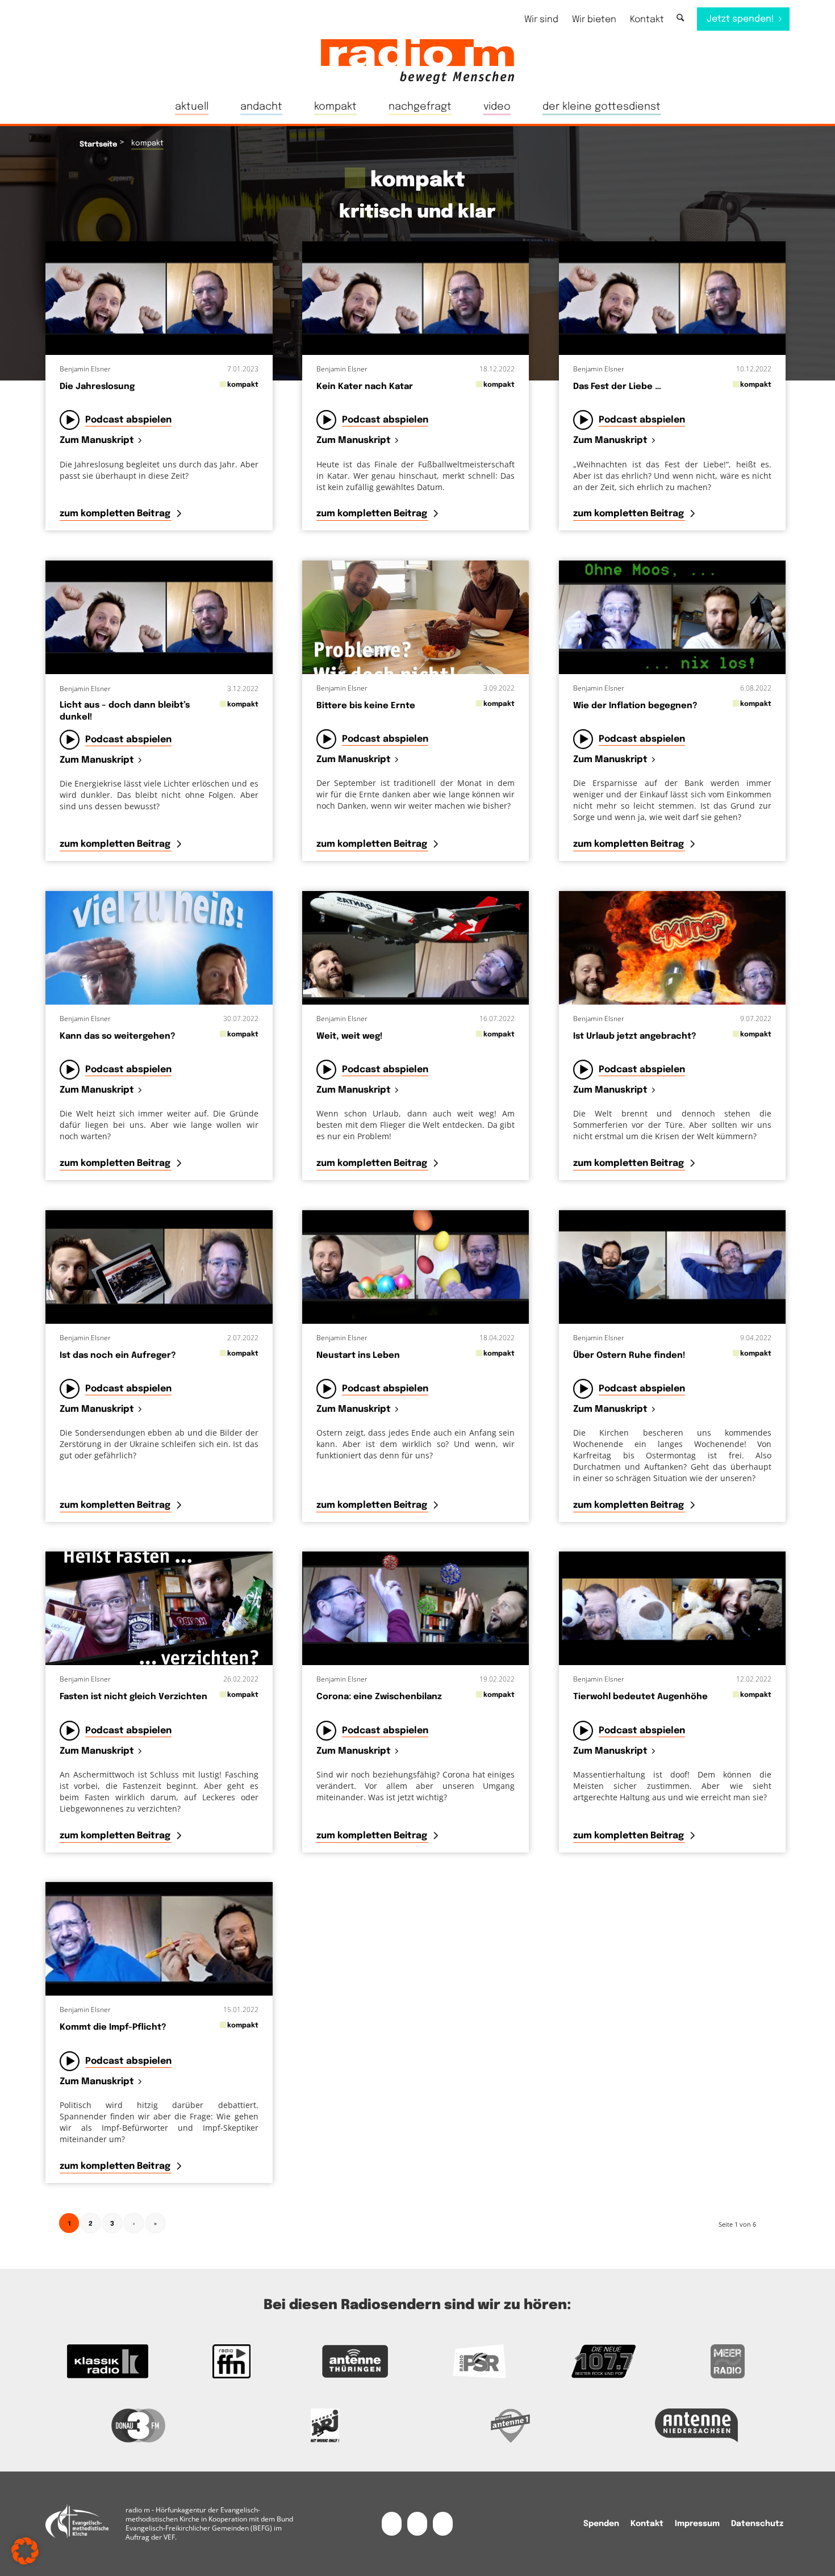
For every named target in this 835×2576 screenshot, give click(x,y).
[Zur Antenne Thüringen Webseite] (356, 2361)
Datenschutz (757, 2524)
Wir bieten (594, 20)
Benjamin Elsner (85, 369)
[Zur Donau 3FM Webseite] (139, 2426)
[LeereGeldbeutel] (673, 617)
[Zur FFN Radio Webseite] (231, 2361)
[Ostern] (416, 1267)
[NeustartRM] (159, 298)
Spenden (601, 2524)
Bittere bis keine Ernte (366, 706)
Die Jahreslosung (97, 387)
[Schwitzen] (159, 948)
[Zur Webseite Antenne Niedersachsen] (697, 2426)
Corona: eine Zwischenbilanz (379, 1697)
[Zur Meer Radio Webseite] (728, 2361)
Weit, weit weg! (350, 1036)
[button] (25, 2551)
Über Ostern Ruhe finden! (629, 1356)
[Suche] (680, 18)
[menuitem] (541, 20)
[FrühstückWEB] (416, 617)
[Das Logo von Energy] (325, 2426)
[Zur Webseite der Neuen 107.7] (603, 2361)
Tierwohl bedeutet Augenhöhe (640, 1697)
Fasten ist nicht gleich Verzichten (133, 1697)
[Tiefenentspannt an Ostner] (673, 1267)
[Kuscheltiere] (673, 1608)
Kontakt (647, 20)
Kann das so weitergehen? (118, 1036)
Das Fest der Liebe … (617, 387)
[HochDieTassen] (673, 948)
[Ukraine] (159, 1267)
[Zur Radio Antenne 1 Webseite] (511, 2426)
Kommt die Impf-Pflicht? (113, 2027)
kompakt (243, 385)
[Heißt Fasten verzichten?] (159, 1608)
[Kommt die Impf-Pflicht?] (159, 1939)
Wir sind (541, 20)
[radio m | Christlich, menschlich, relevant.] (417, 61)
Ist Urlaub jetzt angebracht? (635, 1036)
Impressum (697, 2524)
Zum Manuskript (97, 441)
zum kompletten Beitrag (116, 514)
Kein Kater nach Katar (365, 387)
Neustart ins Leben (358, 1356)
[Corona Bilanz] (416, 1608)
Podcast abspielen (128, 420)
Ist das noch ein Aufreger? (118, 1356)
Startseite (98, 145)
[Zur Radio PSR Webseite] (479, 2361)
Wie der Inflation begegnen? (635, 706)
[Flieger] (416, 948)
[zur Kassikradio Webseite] (107, 2361)
